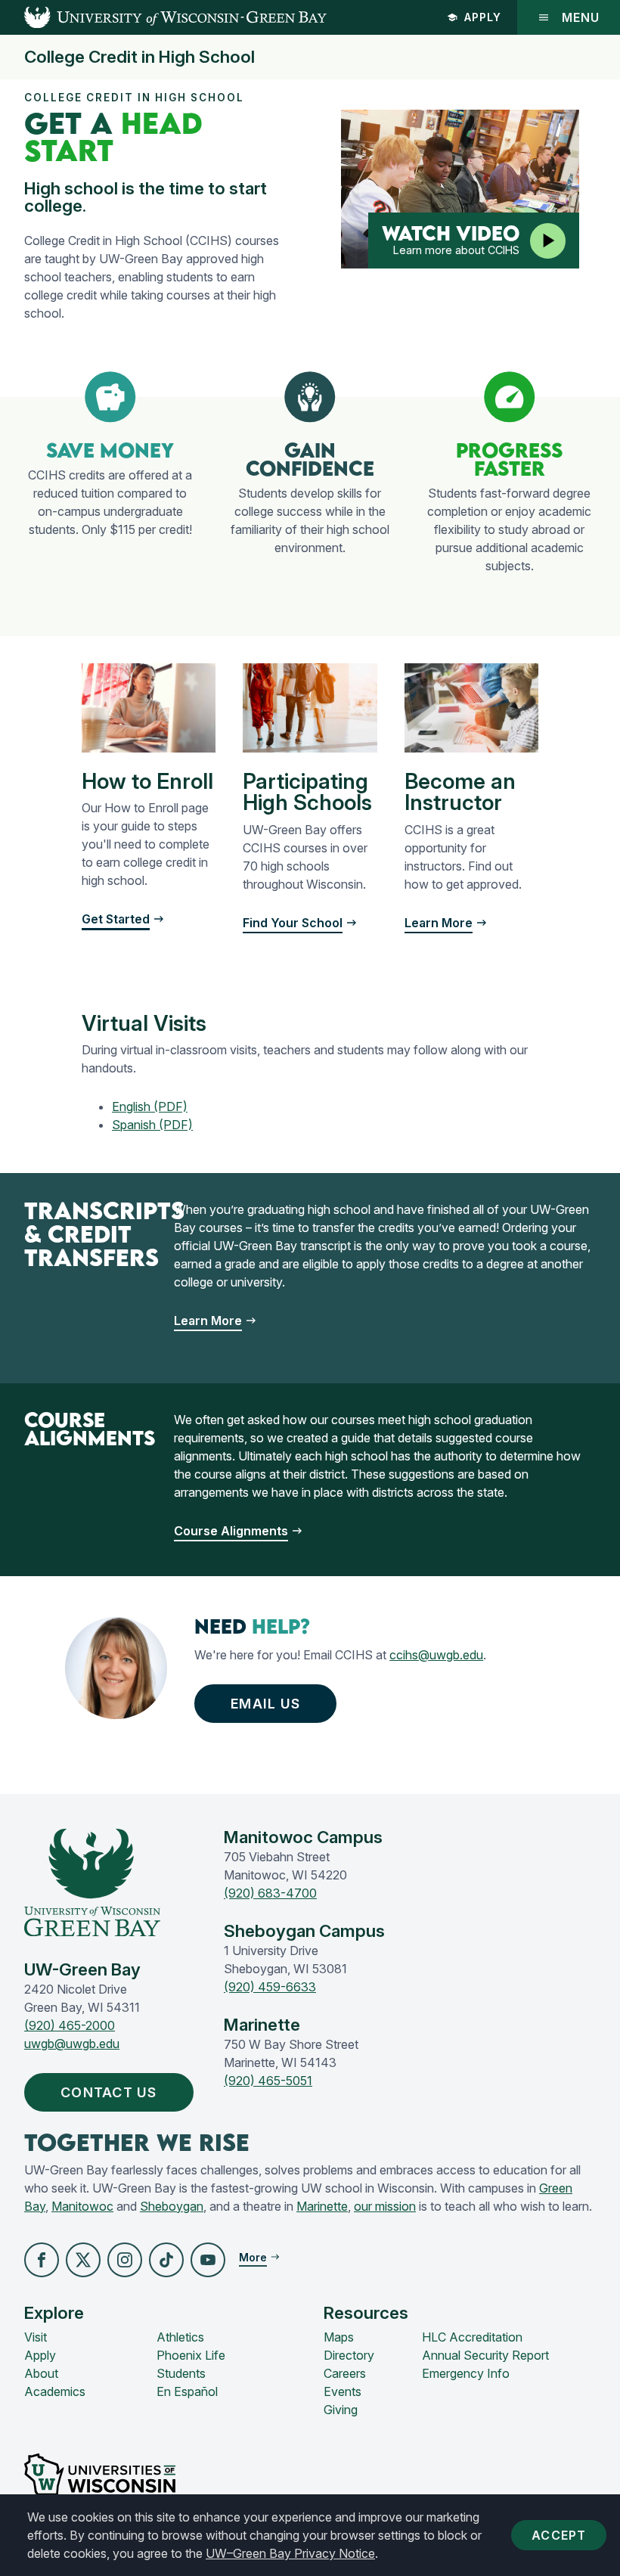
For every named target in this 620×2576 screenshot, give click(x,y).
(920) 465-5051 (268, 2081)
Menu (581, 17)
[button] (42, 2260)
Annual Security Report (485, 2355)
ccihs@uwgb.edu (436, 1655)
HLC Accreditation (472, 2337)
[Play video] (548, 241)
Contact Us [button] (109, 2092)
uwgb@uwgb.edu (72, 2044)
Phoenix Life (191, 2355)
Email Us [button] (265, 1704)
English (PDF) (150, 1106)
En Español (187, 2391)
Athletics (180, 2337)
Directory (349, 2355)
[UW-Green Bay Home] (163, 17)
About (41, 2373)
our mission (385, 2206)
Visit (36, 2337)
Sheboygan (172, 2206)
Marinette (322, 2206)
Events (343, 2391)
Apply (483, 17)
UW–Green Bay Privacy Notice (290, 2553)
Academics (55, 2391)
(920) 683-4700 (270, 1893)
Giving (341, 2410)
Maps (339, 2337)
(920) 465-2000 (70, 2025)
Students (181, 2373)
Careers (345, 2373)
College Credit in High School (139, 57)
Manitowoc (82, 2206)
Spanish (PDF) (152, 1125)
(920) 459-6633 (270, 1987)
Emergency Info (466, 2373)
